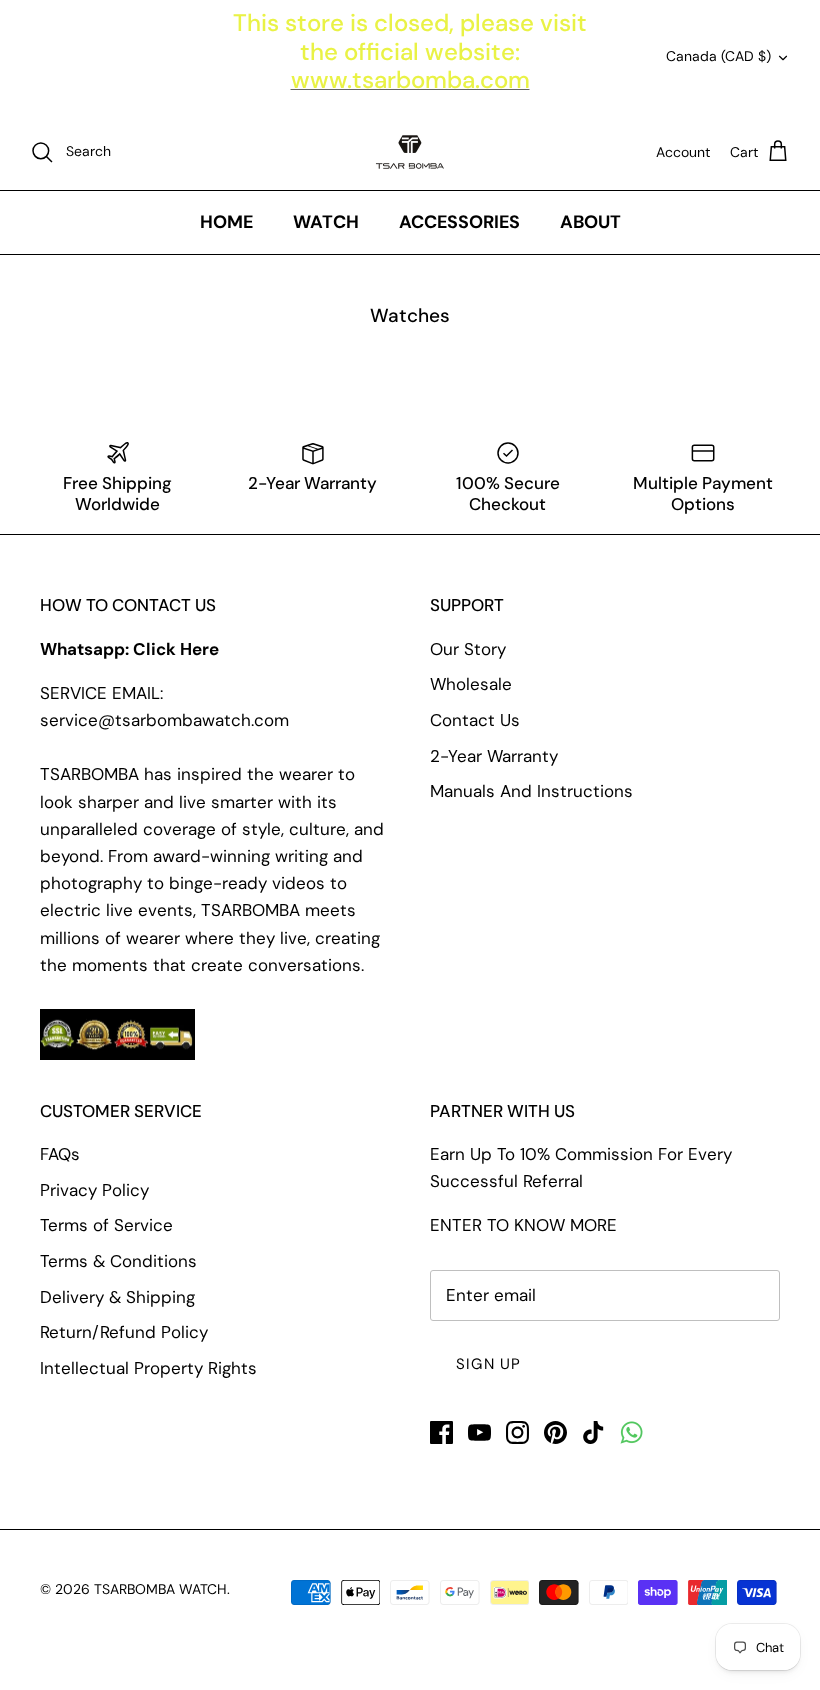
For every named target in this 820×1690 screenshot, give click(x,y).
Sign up (488, 1364)
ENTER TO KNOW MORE (523, 1225)
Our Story (468, 649)
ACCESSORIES (459, 222)
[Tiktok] (593, 1432)
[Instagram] (517, 1432)
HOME (226, 222)
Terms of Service (106, 1225)
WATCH (326, 222)
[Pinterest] (555, 1432)
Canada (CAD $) (718, 56)
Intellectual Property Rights (148, 1368)
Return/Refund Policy (124, 1332)
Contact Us (475, 720)
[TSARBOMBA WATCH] (410, 152)
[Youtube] (479, 1432)
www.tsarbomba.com (410, 79)
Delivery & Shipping (117, 1297)
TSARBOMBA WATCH (160, 1589)
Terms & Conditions (118, 1261)
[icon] (631, 1432)
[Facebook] (441, 1432)
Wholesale (471, 684)
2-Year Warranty (494, 756)
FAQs (60, 1154)
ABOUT (590, 222)
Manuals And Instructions (531, 791)
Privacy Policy (94, 1190)
